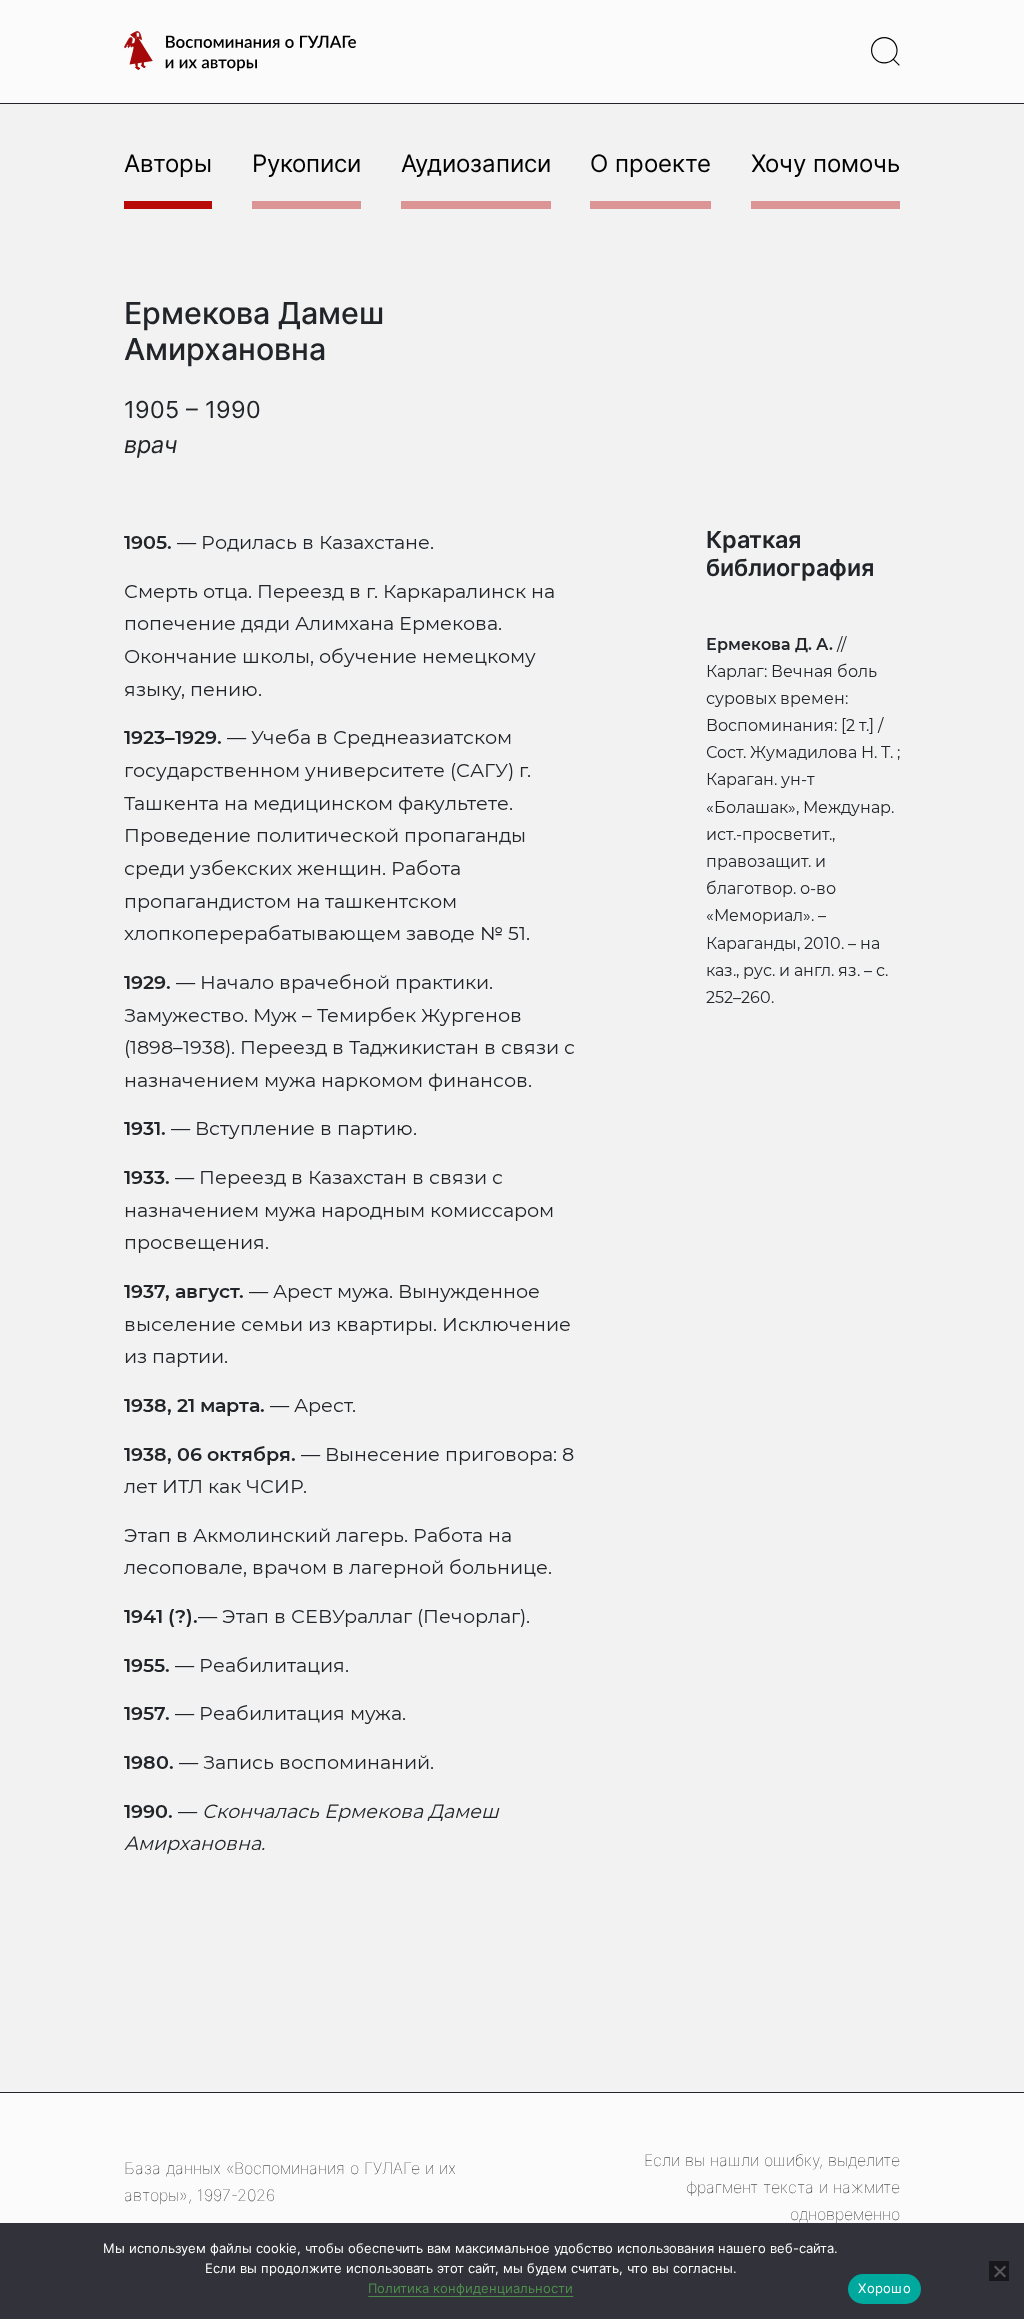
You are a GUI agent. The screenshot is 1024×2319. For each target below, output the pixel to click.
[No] (999, 2271)
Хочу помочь (825, 163)
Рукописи (306, 163)
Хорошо (884, 2288)
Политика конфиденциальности (470, 2288)
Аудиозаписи (476, 163)
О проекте (650, 163)
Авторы (168, 163)
